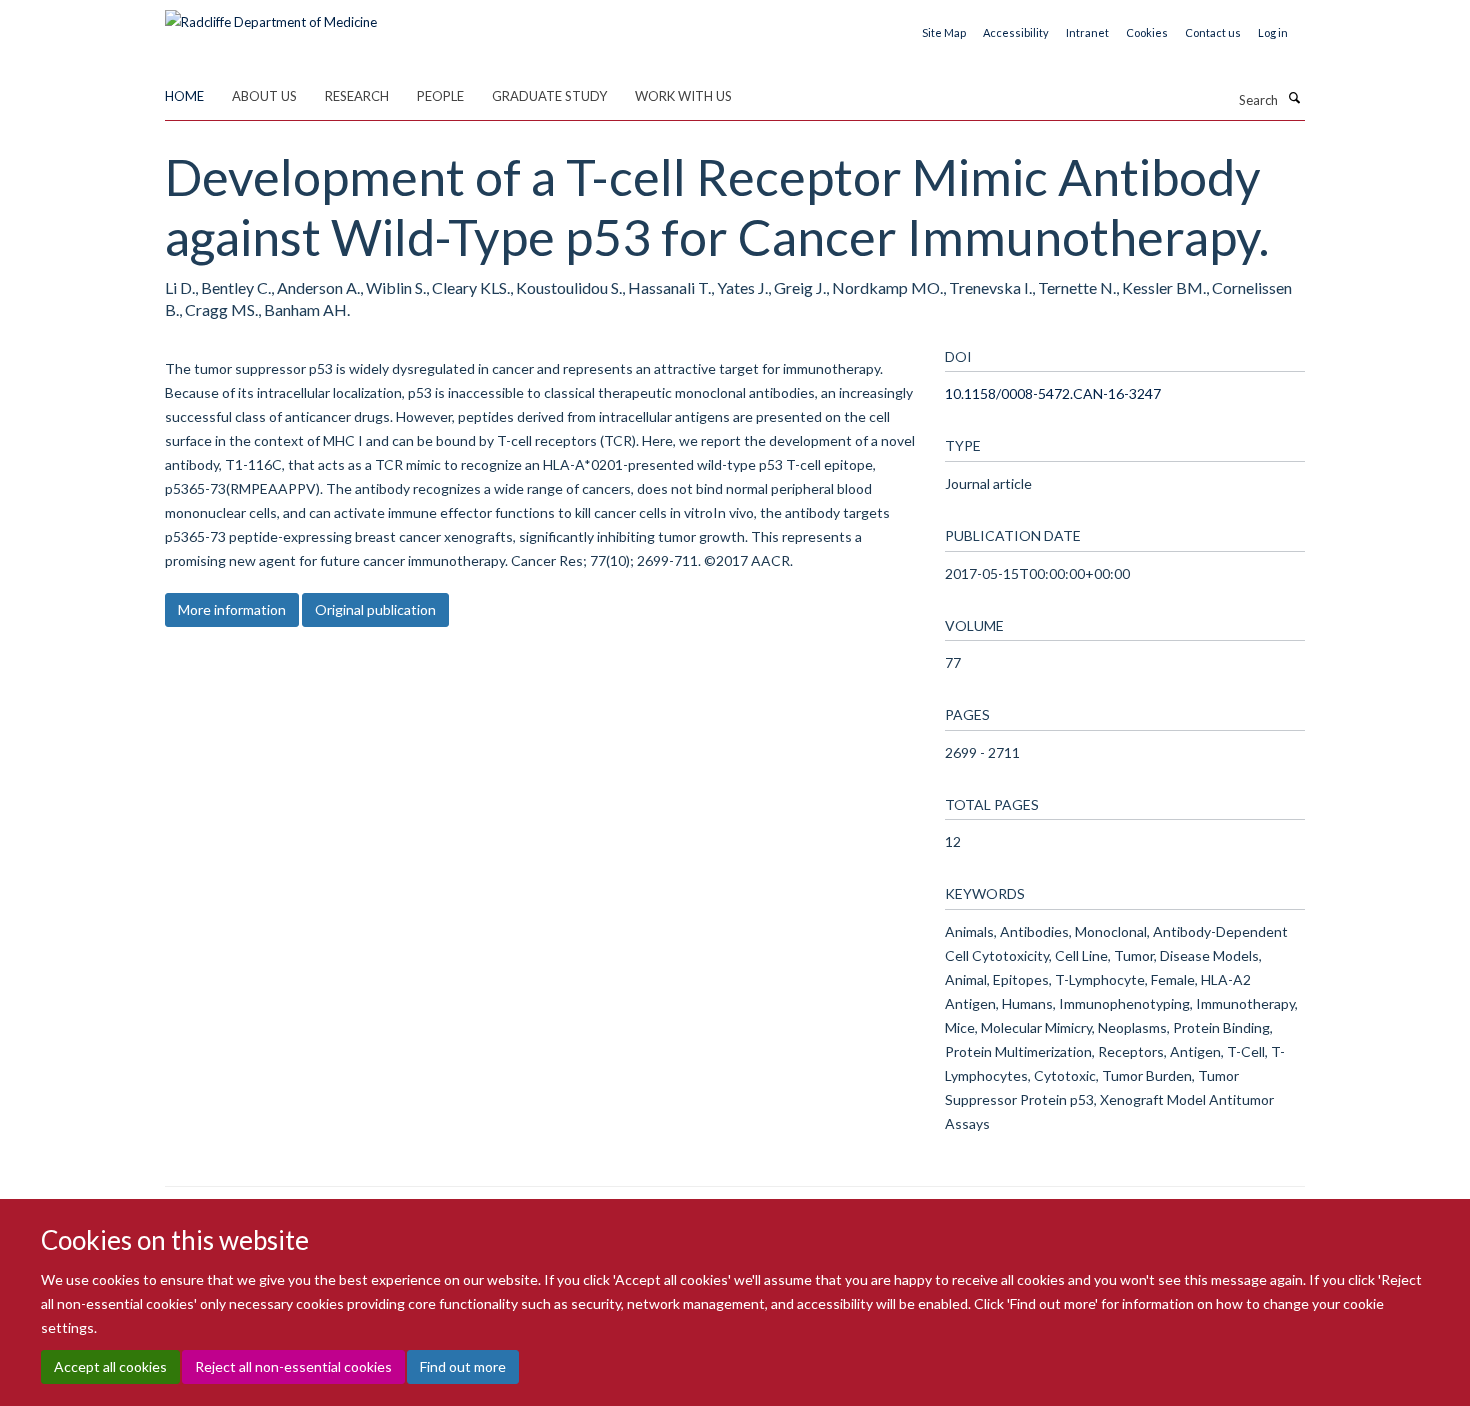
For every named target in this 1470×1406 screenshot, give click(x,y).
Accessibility (1016, 32)
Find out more (463, 1366)
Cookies (1147, 32)
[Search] (1294, 98)
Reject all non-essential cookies (293, 1366)
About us (264, 96)
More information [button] (232, 609)
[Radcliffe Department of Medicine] (271, 15)
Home (184, 96)
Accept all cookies (110, 1366)
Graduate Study (549, 96)
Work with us (683, 96)
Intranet (1087, 32)
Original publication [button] (375, 609)
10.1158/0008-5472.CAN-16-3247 (1053, 393)
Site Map (944, 32)
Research (357, 96)
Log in (1273, 32)
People (440, 96)
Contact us (1213, 32)
